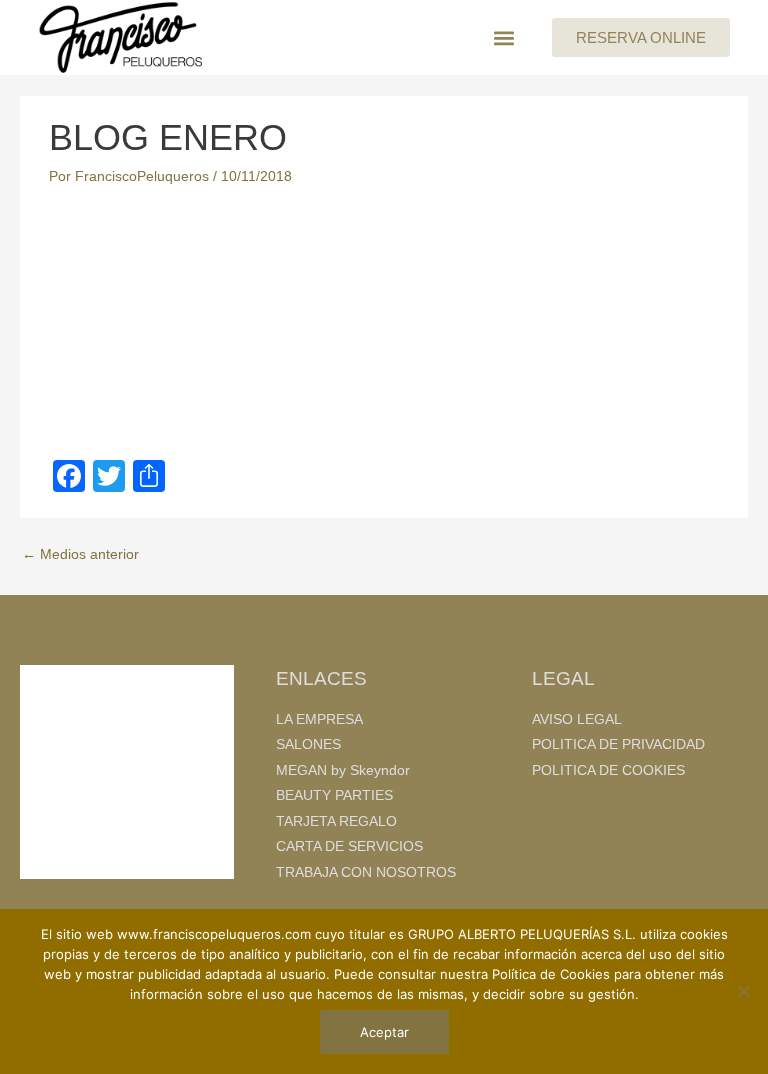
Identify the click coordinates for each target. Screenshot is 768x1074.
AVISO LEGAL (577, 719)
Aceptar (384, 1032)
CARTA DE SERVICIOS (349, 846)
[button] (503, 37)
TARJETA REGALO (336, 821)
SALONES (308, 744)
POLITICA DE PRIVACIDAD (618, 744)
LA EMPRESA (319, 719)
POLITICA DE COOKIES (608, 770)
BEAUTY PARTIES (334, 795)
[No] (743, 991)
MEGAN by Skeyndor (343, 770)
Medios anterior (80, 554)
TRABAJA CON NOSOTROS (366, 872)
